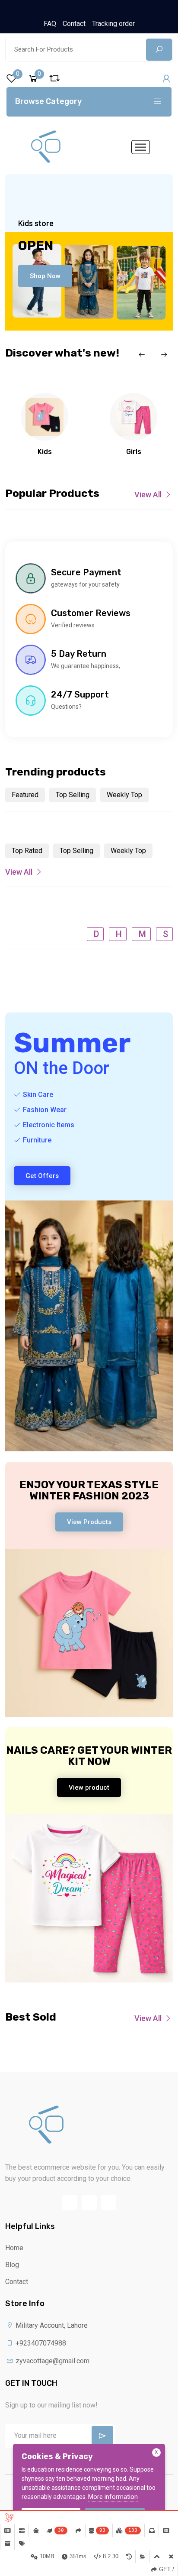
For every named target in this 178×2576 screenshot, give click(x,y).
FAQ (50, 24)
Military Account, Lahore (51, 2325)
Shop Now (45, 276)
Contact (74, 24)
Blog (12, 2265)
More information (113, 2497)
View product (89, 1788)
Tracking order (113, 24)
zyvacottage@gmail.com (52, 2361)
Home (14, 2248)
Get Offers (42, 1176)
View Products (89, 1522)
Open (36, 246)
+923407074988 (40, 2343)
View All (148, 495)
